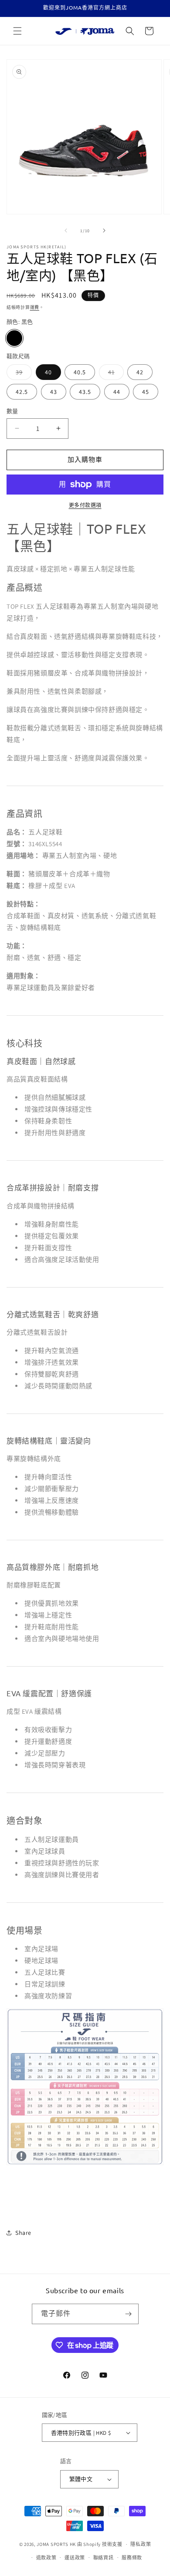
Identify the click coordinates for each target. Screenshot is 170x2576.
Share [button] (23, 2233)
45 (146, 392)
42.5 (22, 392)
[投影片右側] (104, 230)
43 (54, 392)
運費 (35, 307)
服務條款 (132, 2558)
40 (48, 372)
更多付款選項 (85, 505)
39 (22, 374)
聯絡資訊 (104, 2558)
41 (114, 374)
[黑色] (14, 338)
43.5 (85, 392)
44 (117, 392)
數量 (12, 411)
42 (140, 372)
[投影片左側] (66, 230)
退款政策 (46, 2558)
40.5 (80, 372)
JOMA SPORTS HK (56, 2544)
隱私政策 (141, 2544)
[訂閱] (129, 2314)
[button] (17, 31)
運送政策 (75, 2558)
